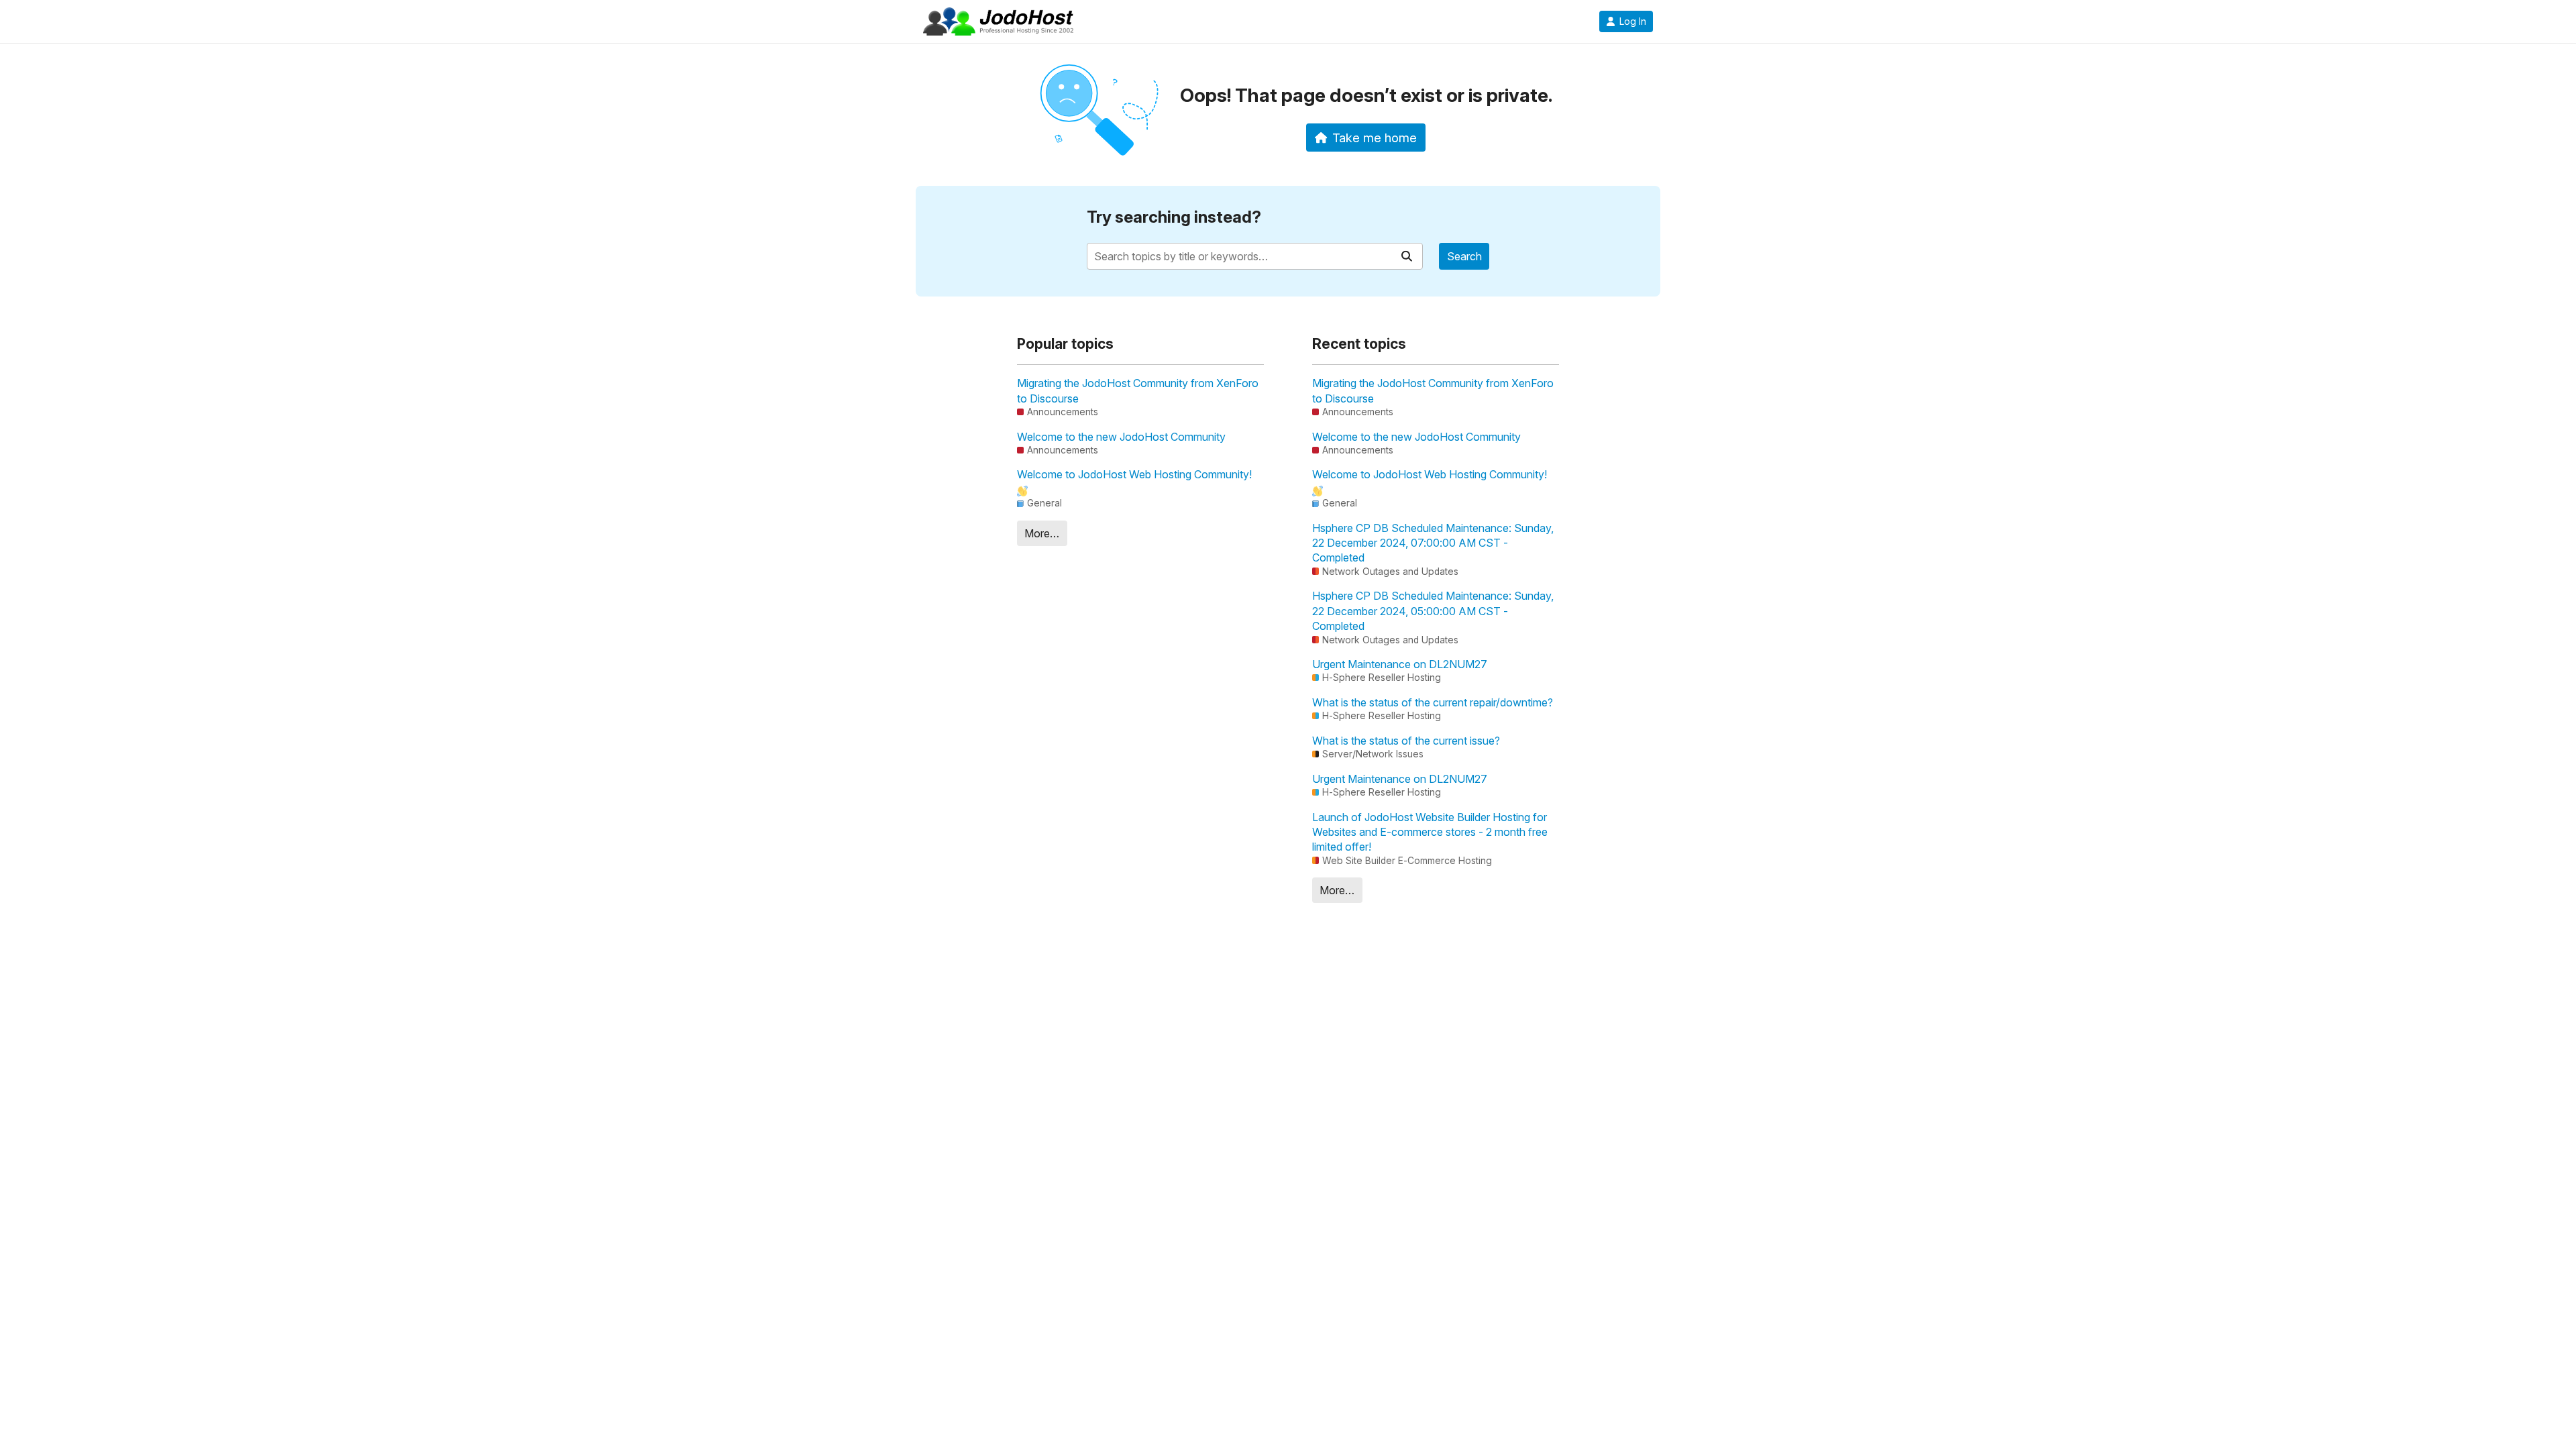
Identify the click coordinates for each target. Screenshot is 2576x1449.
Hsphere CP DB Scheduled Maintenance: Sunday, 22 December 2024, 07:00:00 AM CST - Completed (1433, 543)
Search (1464, 256)
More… (1042, 533)
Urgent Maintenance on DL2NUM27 (1400, 664)
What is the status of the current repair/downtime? (1433, 702)
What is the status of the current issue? (1406, 741)
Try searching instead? (1174, 217)
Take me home (1375, 138)
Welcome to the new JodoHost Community (1121, 437)
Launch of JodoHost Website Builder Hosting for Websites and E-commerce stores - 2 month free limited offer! (1430, 832)
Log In (1633, 21)
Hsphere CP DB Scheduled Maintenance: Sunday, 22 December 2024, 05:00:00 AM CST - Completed (1433, 611)
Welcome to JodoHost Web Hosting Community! (1134, 474)
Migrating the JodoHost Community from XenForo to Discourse (1138, 390)
